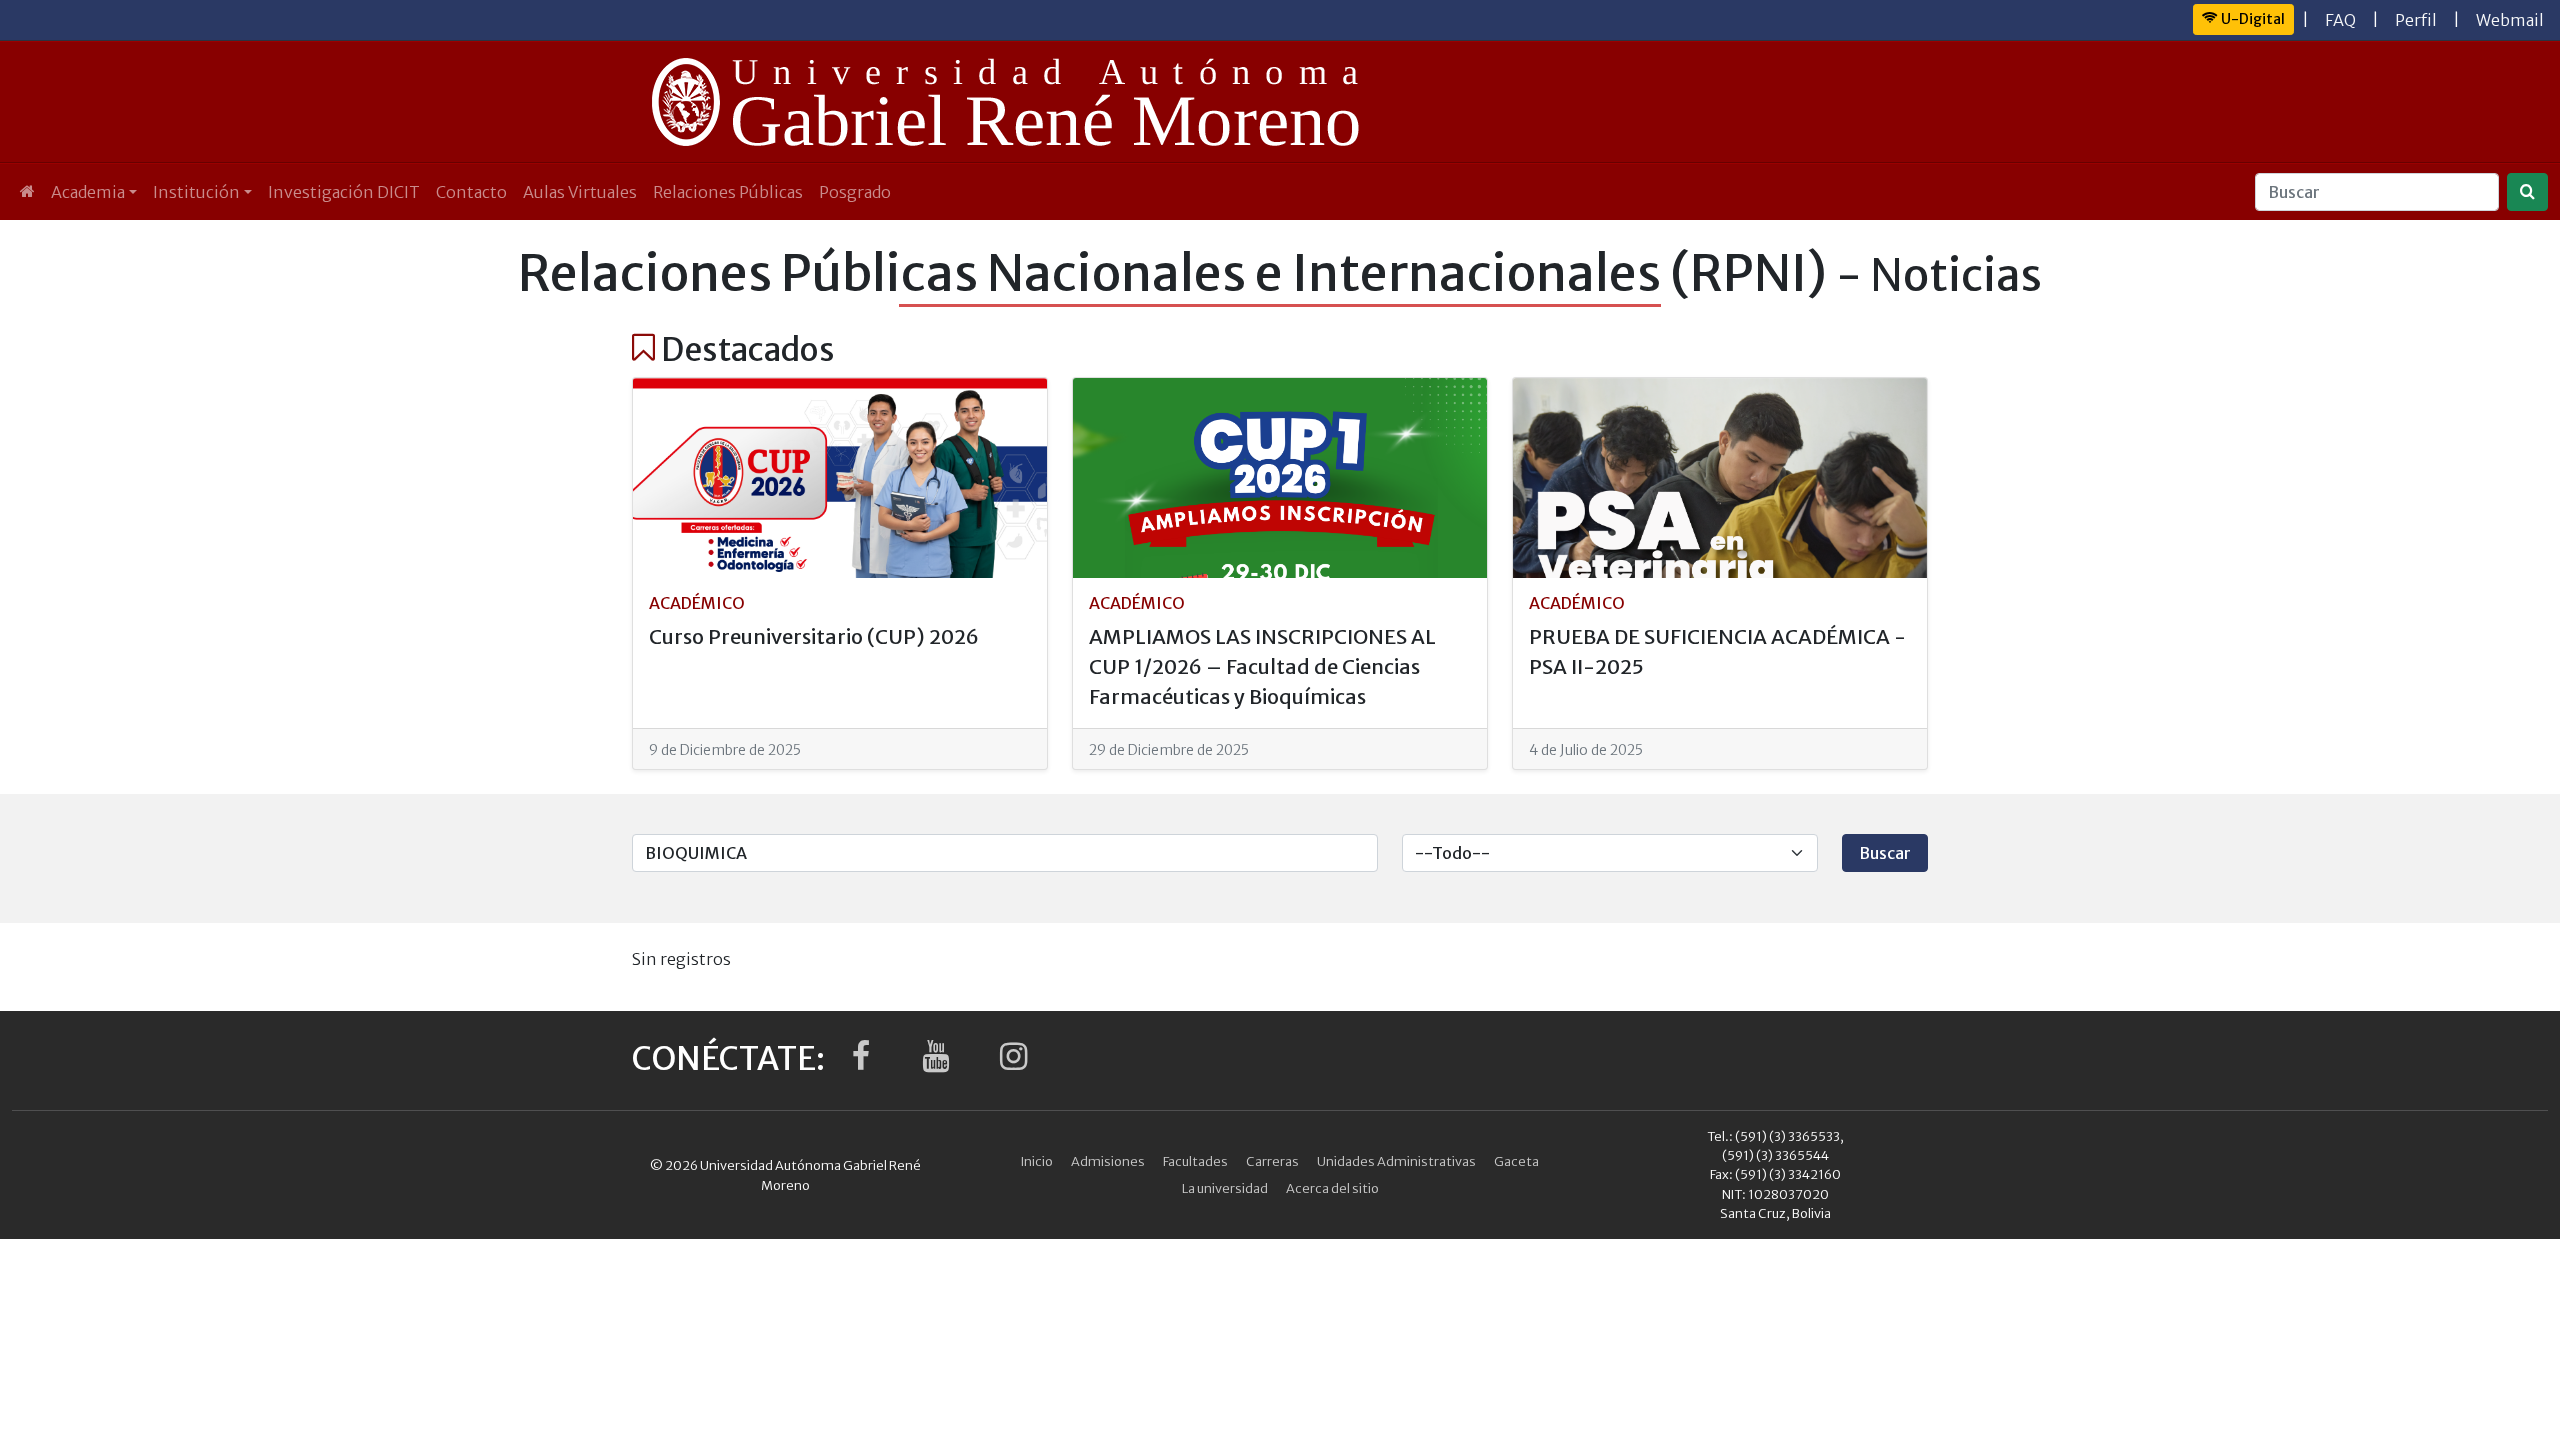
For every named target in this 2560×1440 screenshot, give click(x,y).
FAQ (2340, 20)
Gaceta (1516, 1161)
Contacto (471, 192)
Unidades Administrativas (1396, 1161)
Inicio (1037, 1161)
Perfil (2416, 20)
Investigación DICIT (344, 192)
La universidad (1225, 1188)
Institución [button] (196, 192)
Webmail (2510, 20)
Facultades (1195, 1161)
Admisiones (1108, 1161)
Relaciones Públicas (728, 192)
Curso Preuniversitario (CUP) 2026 (814, 636)
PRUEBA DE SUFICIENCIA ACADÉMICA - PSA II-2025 (1717, 651)
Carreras (1272, 1161)
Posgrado (855, 192)
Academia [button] (88, 192)
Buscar (1885, 853)
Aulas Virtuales (580, 192)
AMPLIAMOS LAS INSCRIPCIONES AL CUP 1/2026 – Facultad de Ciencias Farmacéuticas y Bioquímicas (1262, 666)
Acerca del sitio (1332, 1188)
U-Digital (2251, 19)
